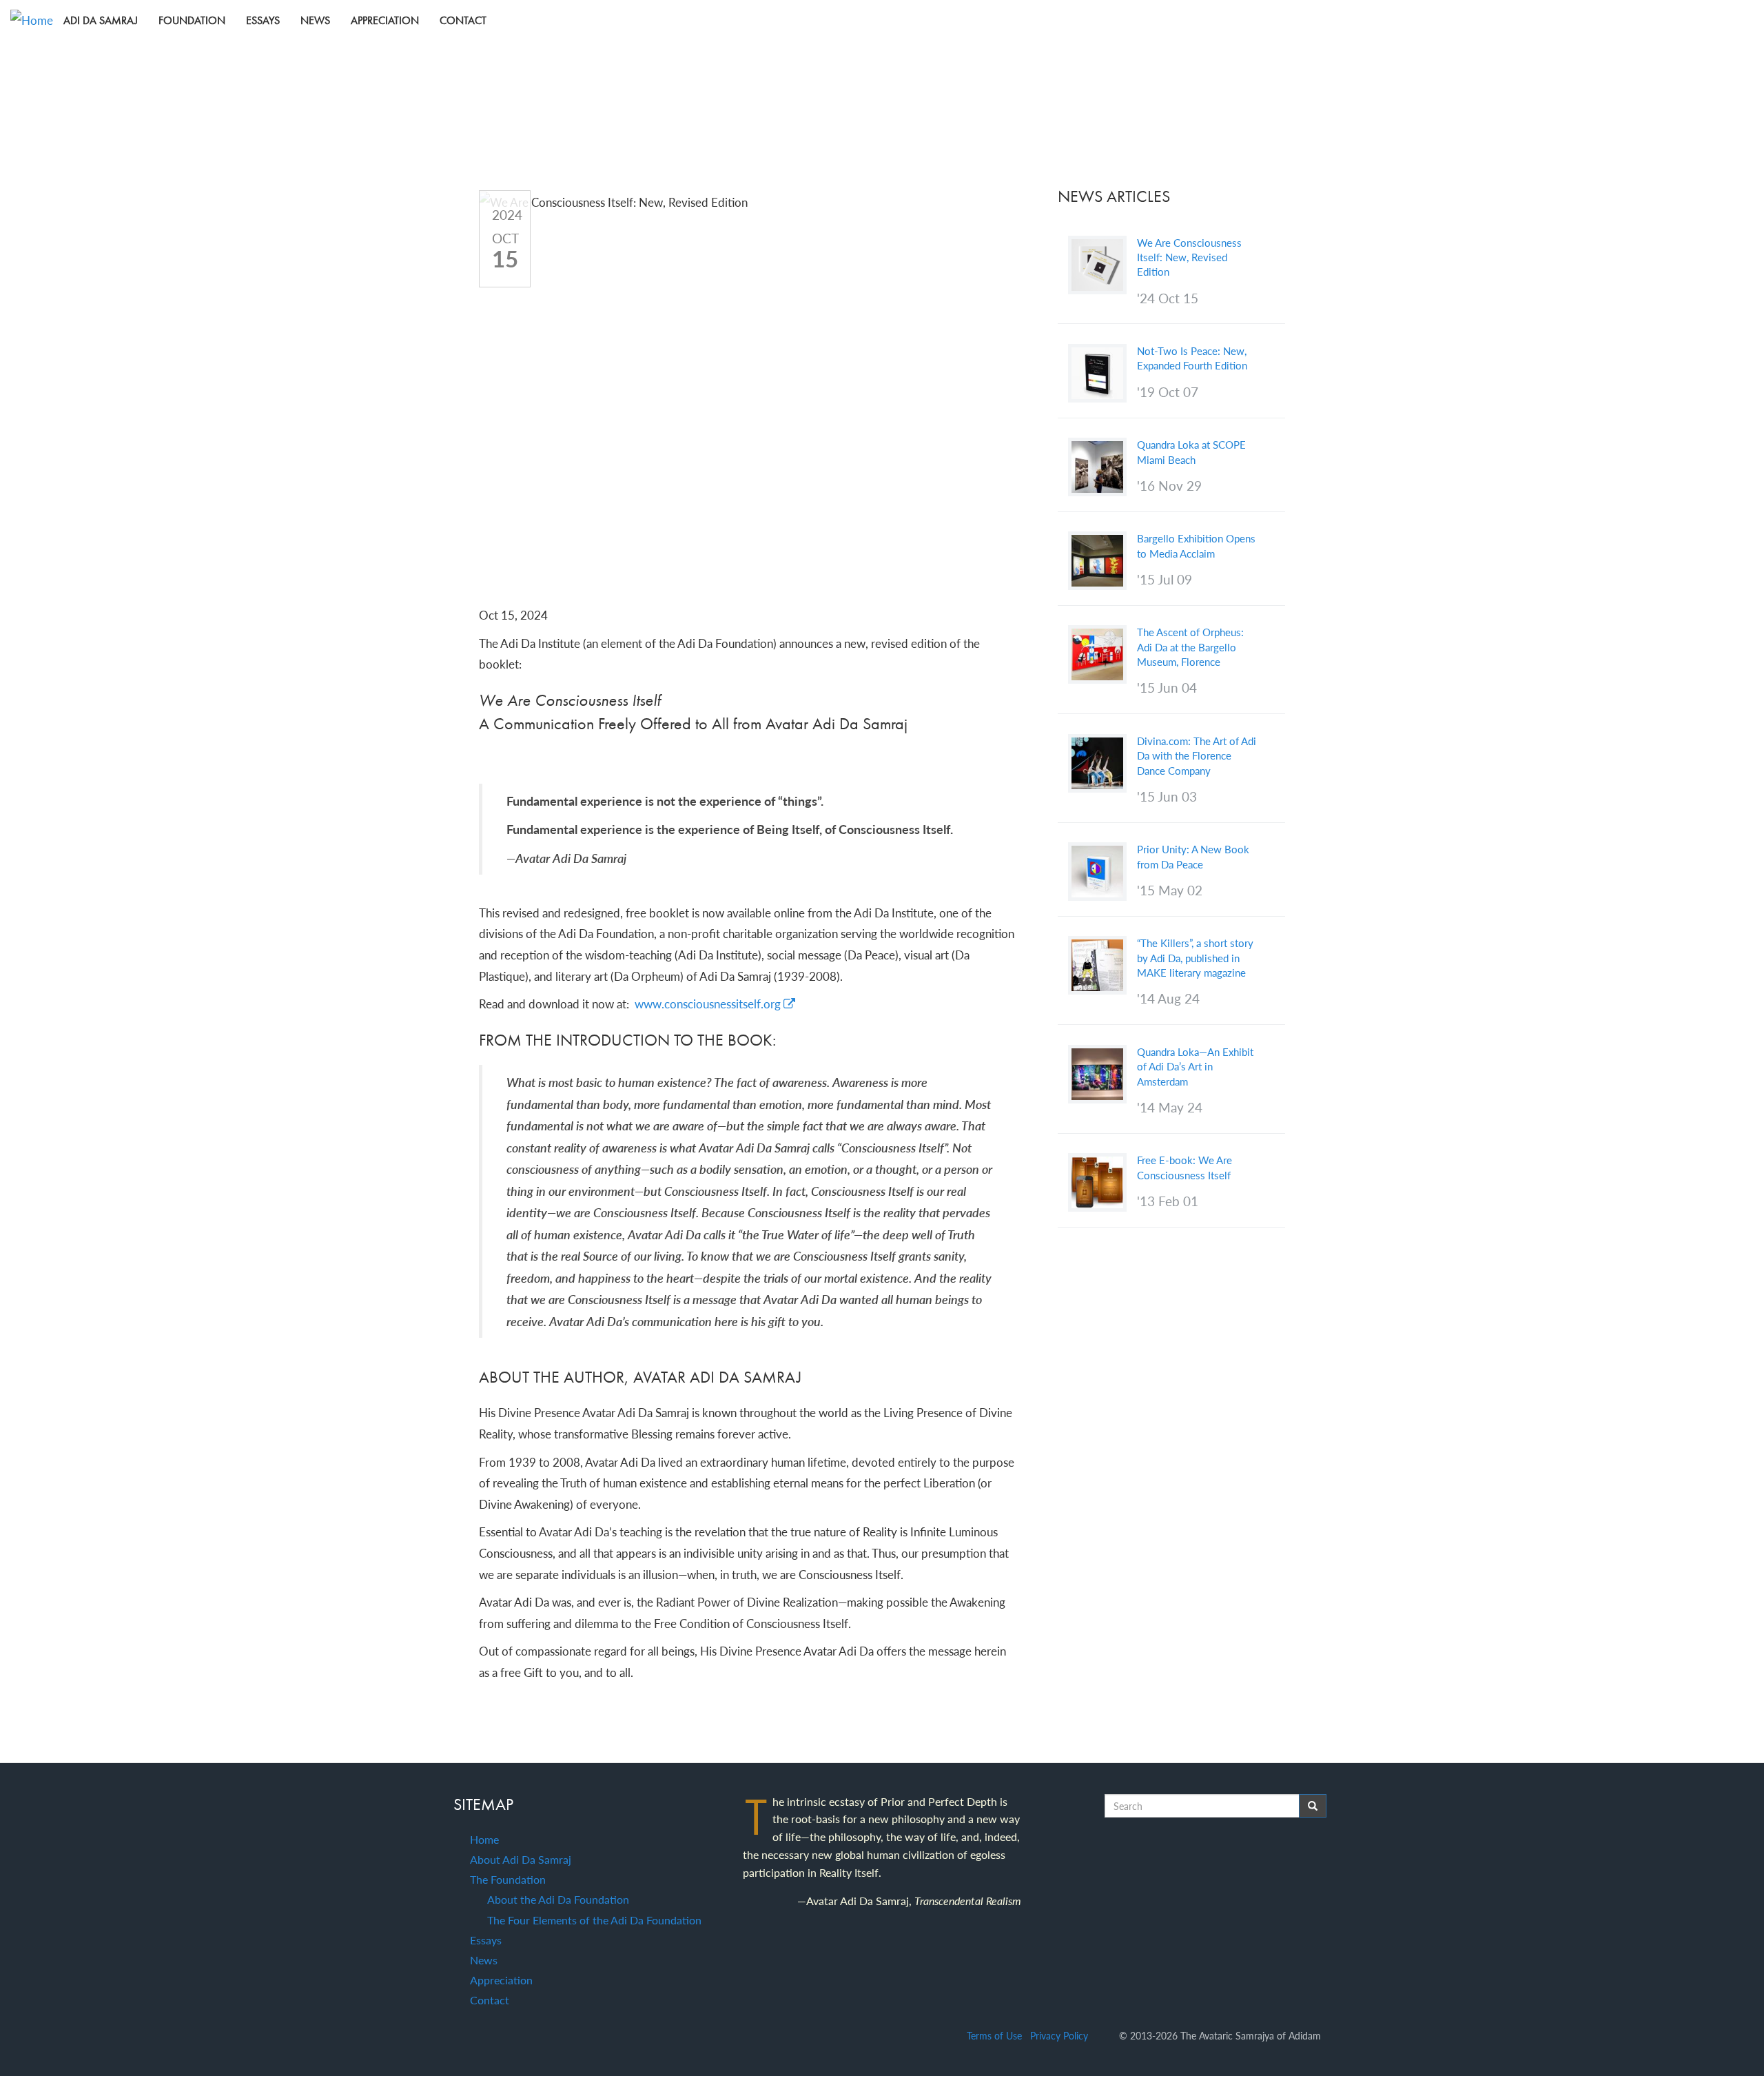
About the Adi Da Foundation (558, 1899)
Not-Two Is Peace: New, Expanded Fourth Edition (1192, 358)
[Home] (37, 20)
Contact (463, 20)
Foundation (192, 20)
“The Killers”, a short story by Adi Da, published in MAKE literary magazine (1195, 958)
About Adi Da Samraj (521, 1859)
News (315, 20)
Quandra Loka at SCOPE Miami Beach (1191, 452)
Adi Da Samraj (101, 20)
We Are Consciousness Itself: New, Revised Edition (1189, 257)
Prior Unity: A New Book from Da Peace (1193, 856)
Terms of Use (994, 2036)
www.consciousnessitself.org (709, 1004)
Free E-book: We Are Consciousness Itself (1184, 1167)
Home (484, 1839)
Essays (263, 20)
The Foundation (508, 1879)
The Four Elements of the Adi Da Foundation (594, 1920)
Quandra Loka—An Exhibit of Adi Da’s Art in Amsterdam (1195, 1067)
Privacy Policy (1059, 2036)
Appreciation (385, 20)
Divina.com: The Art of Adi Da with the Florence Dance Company (1197, 756)
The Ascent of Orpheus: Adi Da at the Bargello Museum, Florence (1190, 647)
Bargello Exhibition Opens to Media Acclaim (1196, 546)
